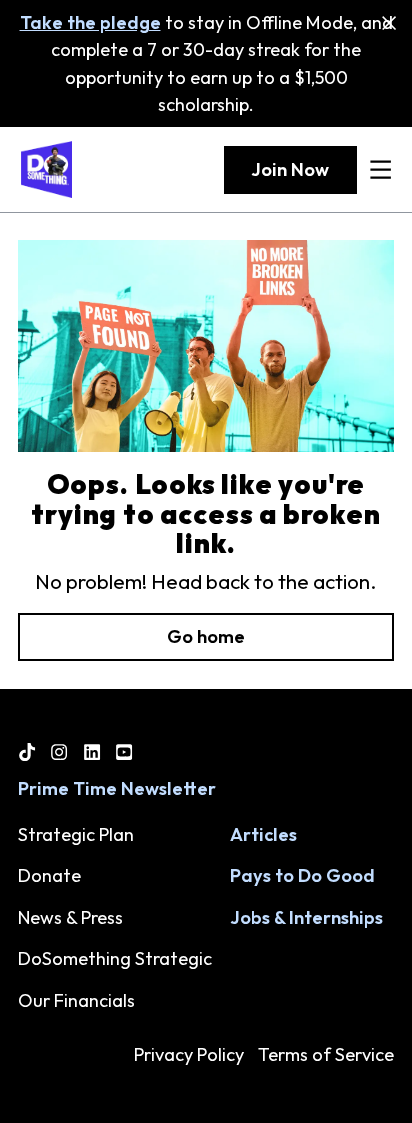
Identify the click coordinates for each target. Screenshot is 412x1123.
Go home (206, 636)
